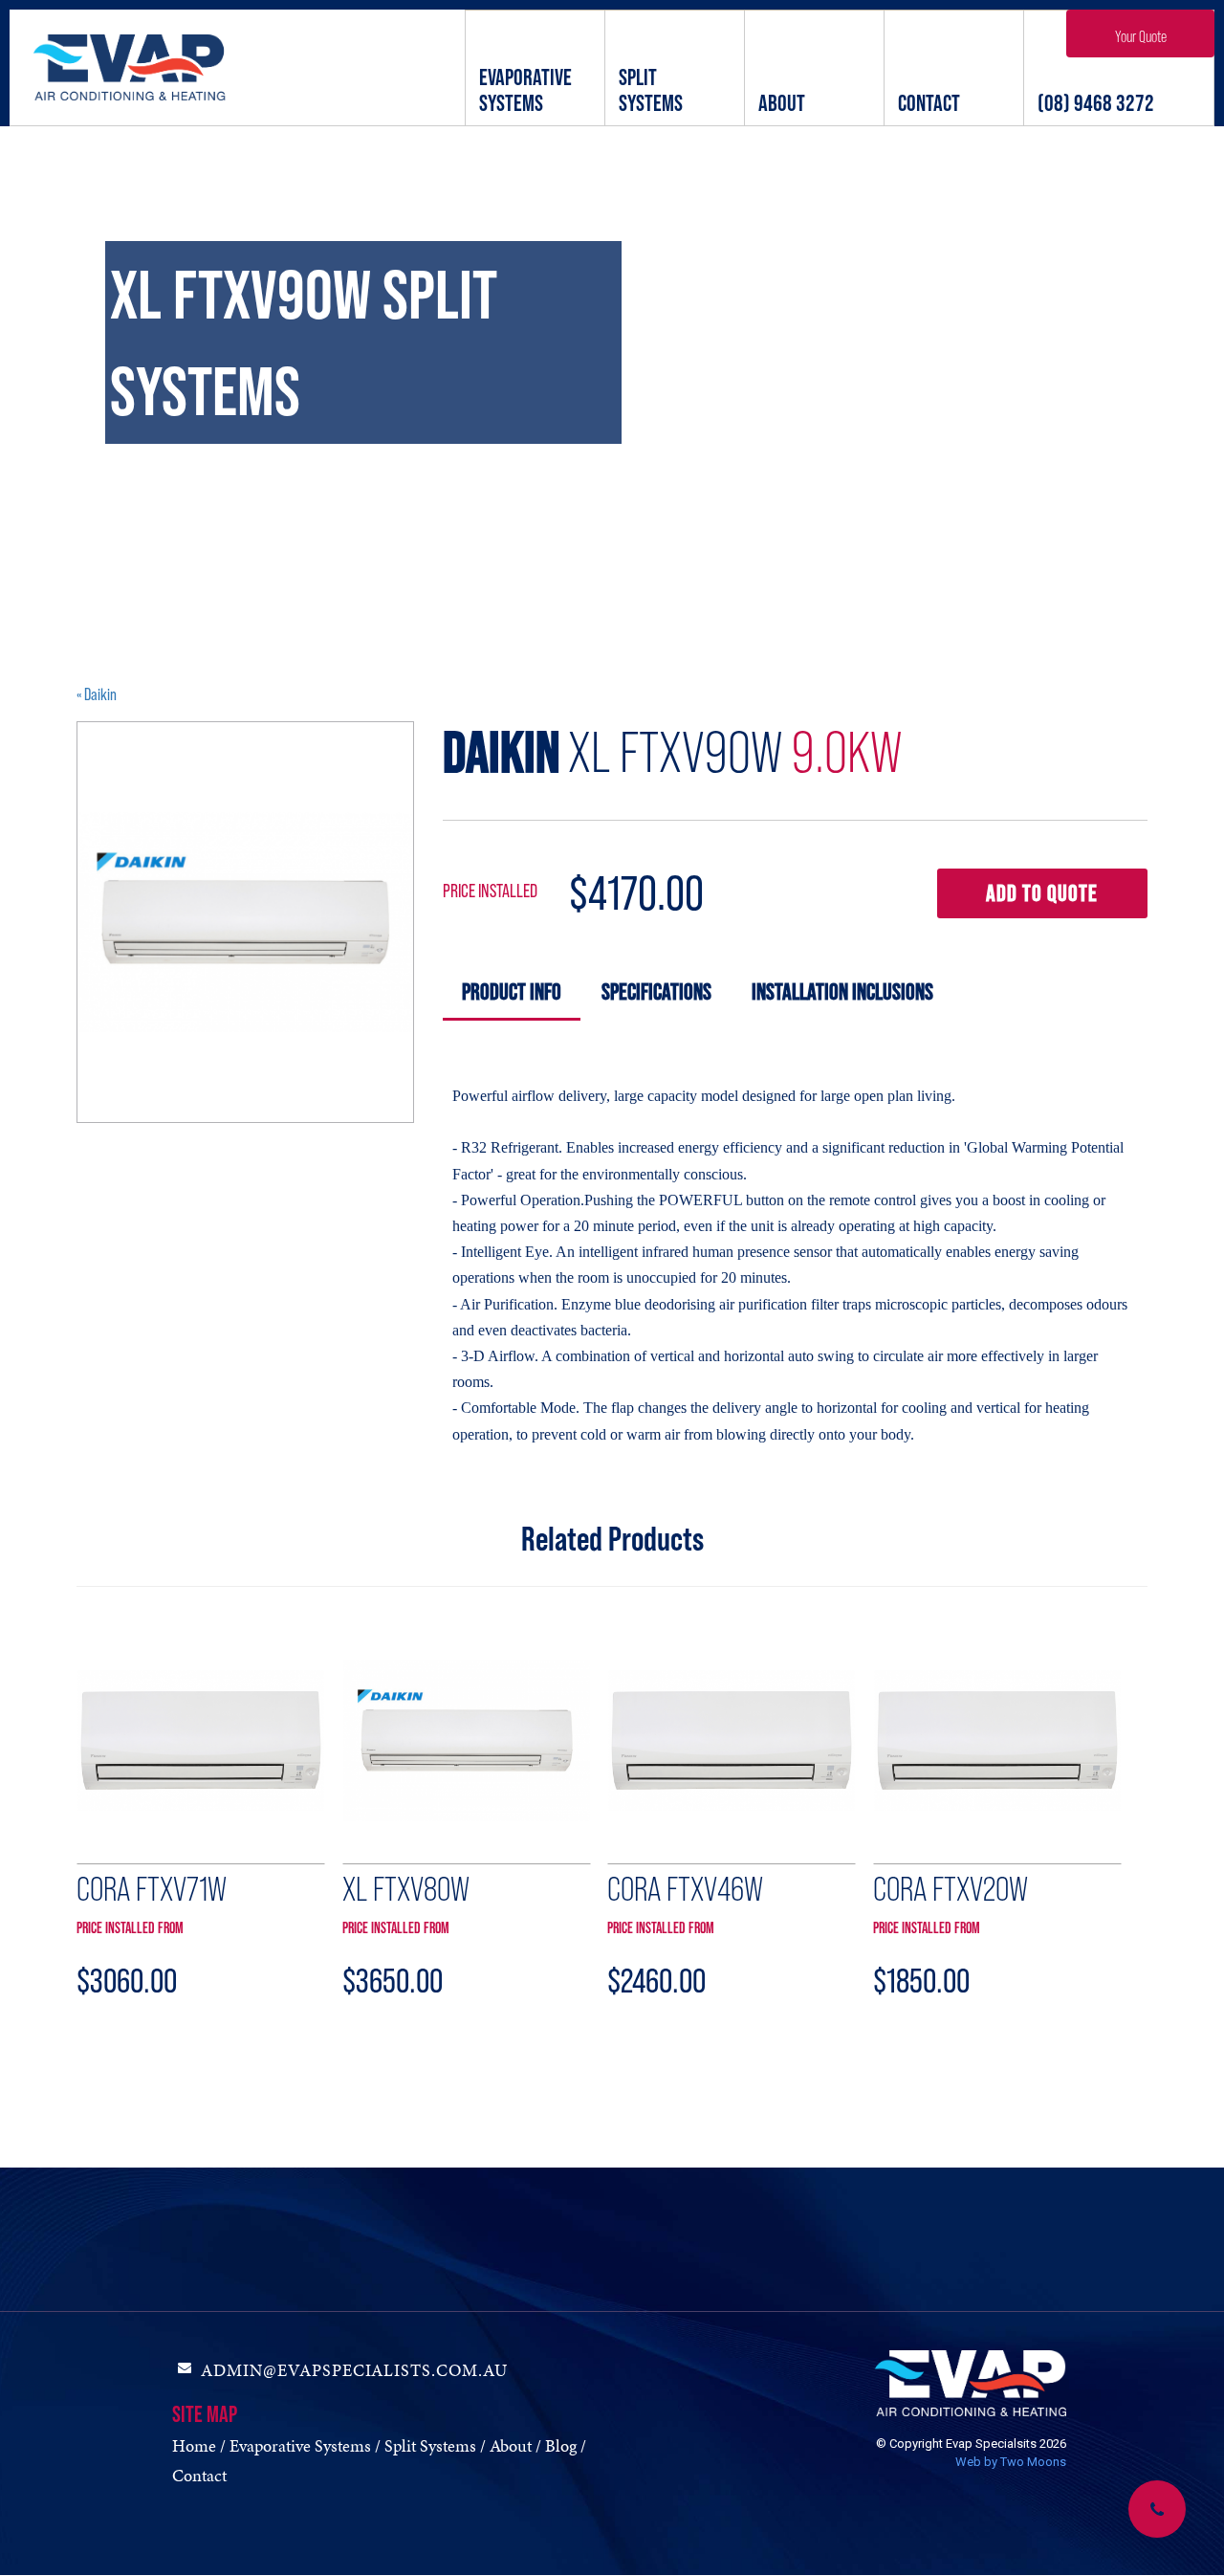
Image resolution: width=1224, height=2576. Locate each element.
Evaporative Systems (525, 90)
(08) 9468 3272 (1096, 103)
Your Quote (1141, 36)
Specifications (656, 991)
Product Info (512, 991)
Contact (199, 2475)
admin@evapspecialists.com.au (354, 2370)
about (782, 103)
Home (194, 2445)
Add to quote (1042, 893)
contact (929, 103)
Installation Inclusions (842, 991)
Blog (561, 2445)
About (511, 2445)
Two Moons (1033, 2462)
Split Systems (651, 90)
